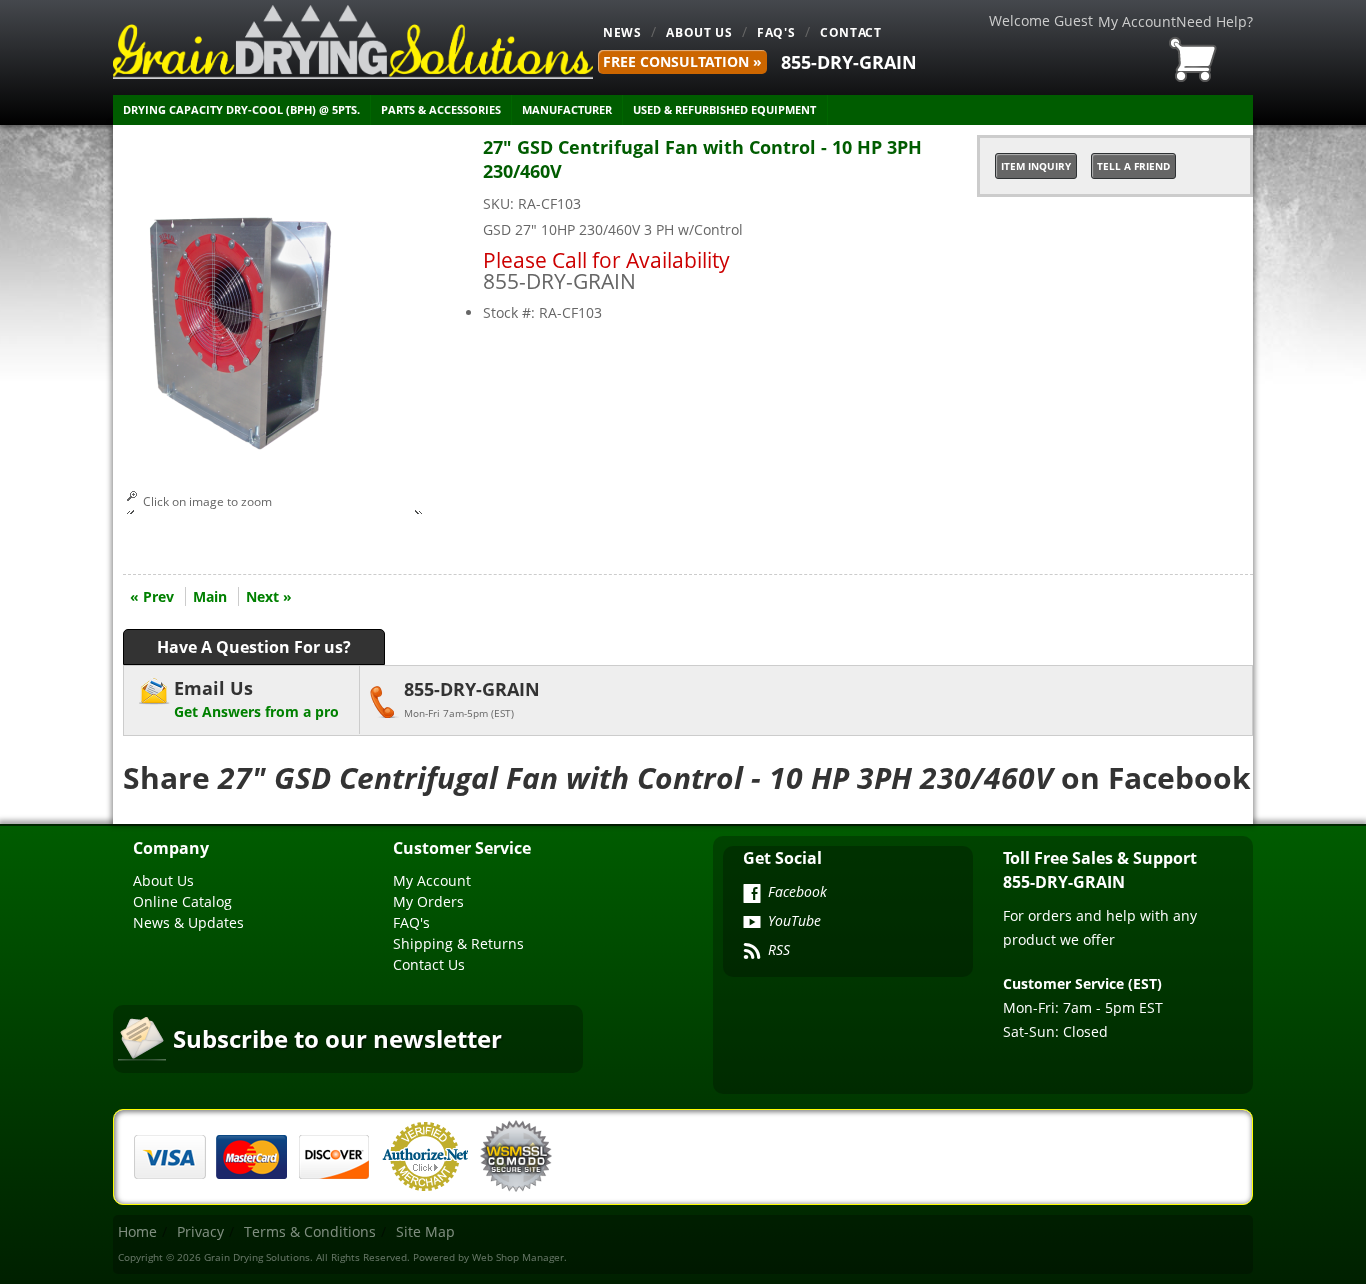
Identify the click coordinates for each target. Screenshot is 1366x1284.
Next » (269, 596)
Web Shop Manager (518, 1257)
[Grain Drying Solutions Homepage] (353, 42)
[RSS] (752, 953)
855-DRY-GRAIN (849, 62)
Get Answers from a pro (256, 698)
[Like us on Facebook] (752, 895)
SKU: (500, 203)
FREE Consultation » (682, 61)
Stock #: (511, 312)
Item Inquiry (1036, 166)
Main (210, 596)
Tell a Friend (1133, 166)
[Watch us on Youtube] (752, 924)
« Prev (152, 596)
